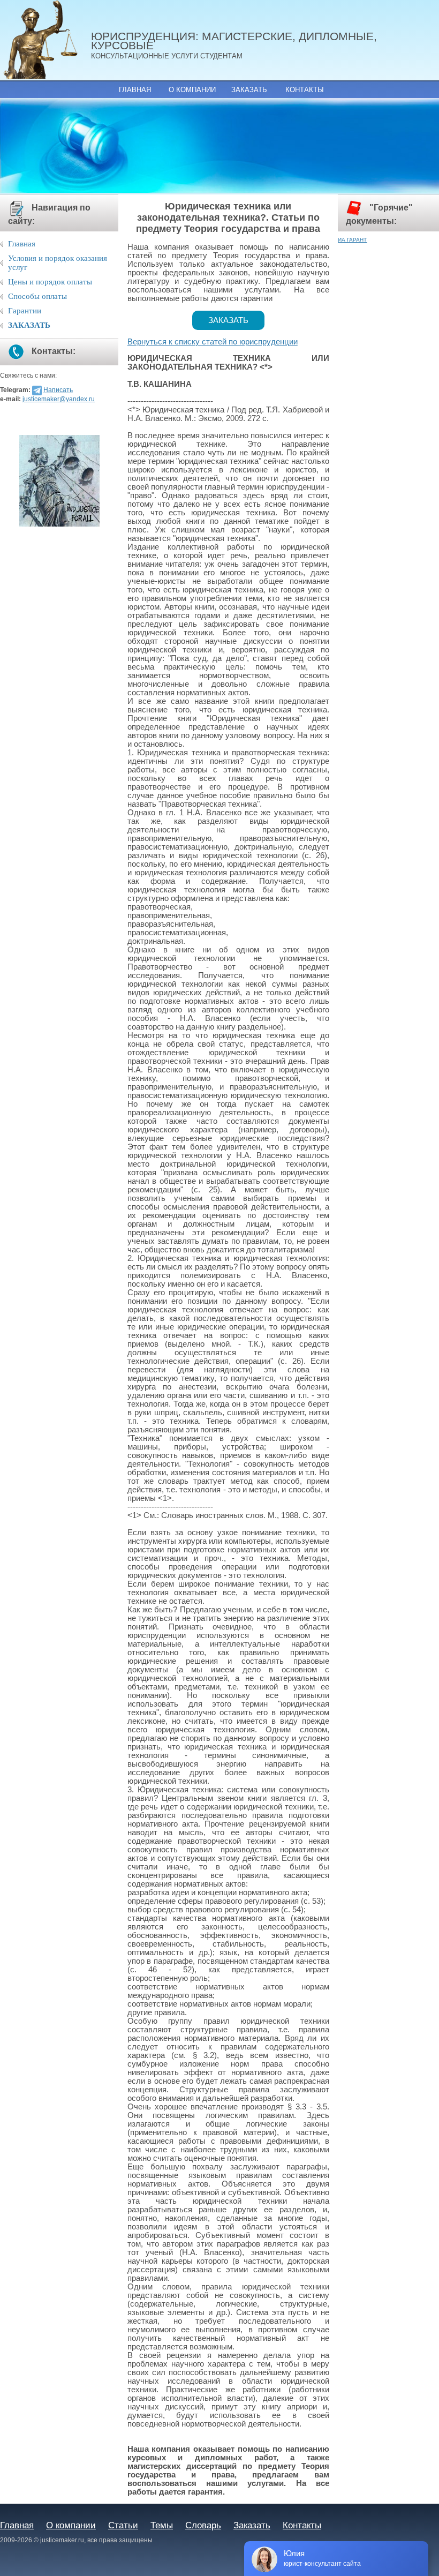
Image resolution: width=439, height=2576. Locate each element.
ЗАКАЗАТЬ (29, 325)
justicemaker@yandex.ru (59, 399)
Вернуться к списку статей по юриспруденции (213, 342)
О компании (192, 90)
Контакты (305, 90)
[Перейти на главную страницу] (46, 40)
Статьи (123, 2525)
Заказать (249, 90)
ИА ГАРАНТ (352, 240)
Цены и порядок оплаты (50, 282)
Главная (135, 90)
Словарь (203, 2525)
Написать (58, 390)
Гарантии (25, 311)
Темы (162, 2525)
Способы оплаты (37, 296)
